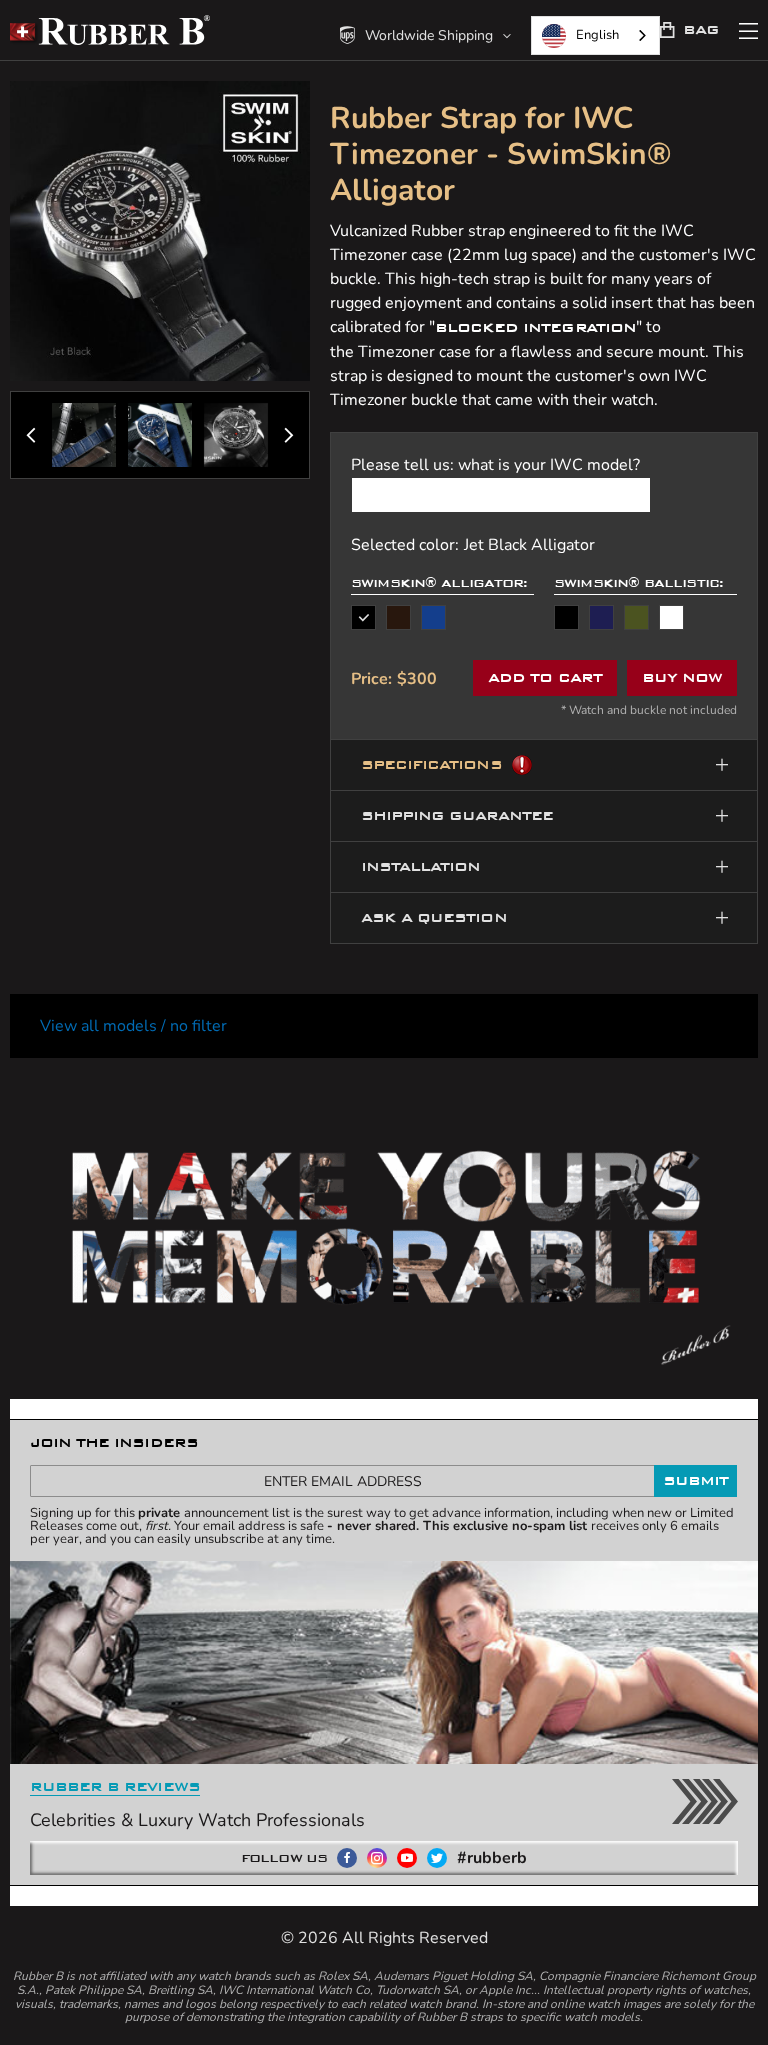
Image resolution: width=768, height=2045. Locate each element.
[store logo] (110, 30)
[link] (566, 617)
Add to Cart (544, 677)
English (597, 35)
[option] (363, 617)
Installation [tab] (420, 866)
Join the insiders (114, 1442)
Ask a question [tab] (434, 917)
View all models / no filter (133, 1026)
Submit (695, 1480)
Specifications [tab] (431, 764)
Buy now (682, 677)
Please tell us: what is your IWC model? (495, 465)
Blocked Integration (535, 327)
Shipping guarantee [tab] (457, 815)
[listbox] (442, 617)
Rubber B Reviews (115, 1786)
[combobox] (595, 35)
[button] (425, 35)
